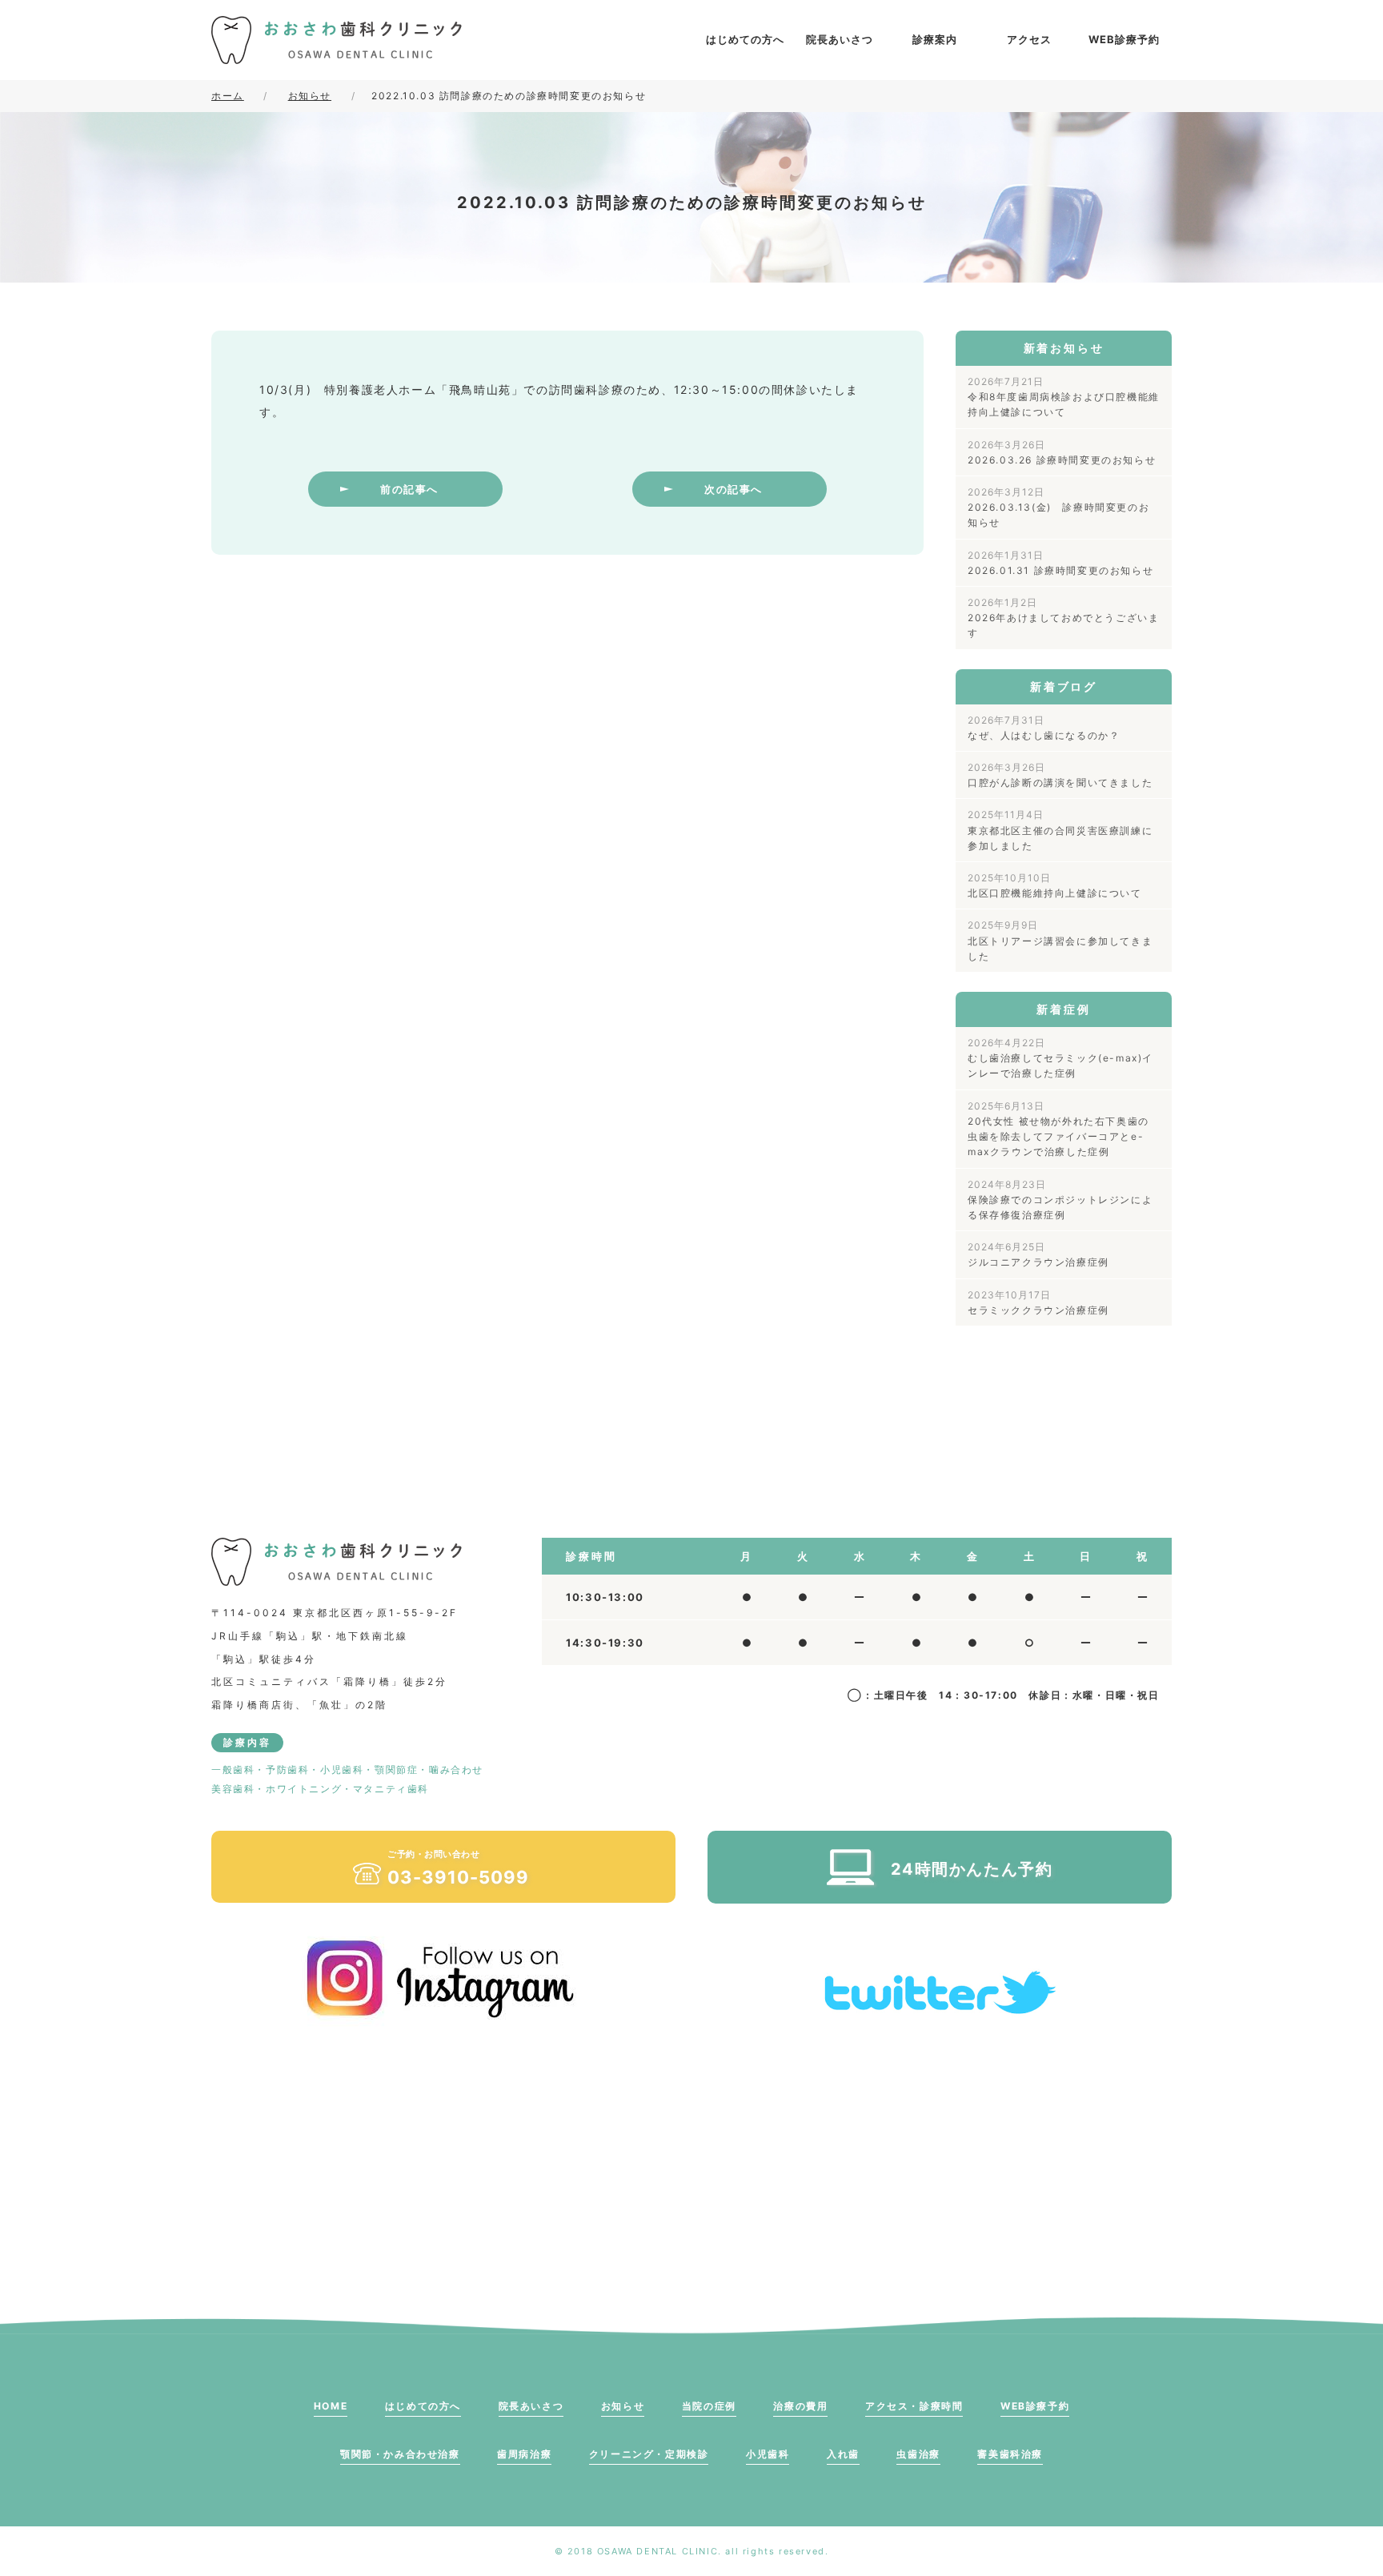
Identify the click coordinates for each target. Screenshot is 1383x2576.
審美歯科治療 (1010, 2454)
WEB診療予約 (1124, 39)
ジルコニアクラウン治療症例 (1038, 1254)
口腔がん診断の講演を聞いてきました (1060, 775)
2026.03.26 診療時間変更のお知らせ (1062, 452)
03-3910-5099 (458, 1868)
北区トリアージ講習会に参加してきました (1060, 940)
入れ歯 (843, 2454)
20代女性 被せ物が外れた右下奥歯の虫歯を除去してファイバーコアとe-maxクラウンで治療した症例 (1058, 1129)
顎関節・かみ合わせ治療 (400, 2454)
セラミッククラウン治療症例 (1038, 1302)
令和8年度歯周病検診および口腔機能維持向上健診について (1064, 397)
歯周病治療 (524, 2454)
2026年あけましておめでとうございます (1063, 618)
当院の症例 (709, 2406)
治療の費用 (800, 2406)
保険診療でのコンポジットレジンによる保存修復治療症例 (1060, 1200)
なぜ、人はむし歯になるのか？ (1044, 728)
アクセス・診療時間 (914, 2406)
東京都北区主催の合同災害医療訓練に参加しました (1060, 830)
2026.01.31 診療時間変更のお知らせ (1060, 563)
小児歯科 (768, 2454)
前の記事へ (409, 489)
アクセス (1029, 39)
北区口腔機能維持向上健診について (1055, 885)
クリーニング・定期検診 (649, 2454)
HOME (331, 2406)
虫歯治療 (918, 2454)
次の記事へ (734, 489)
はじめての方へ (745, 39)
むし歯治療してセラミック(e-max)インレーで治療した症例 (1060, 1058)
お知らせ (623, 2406)
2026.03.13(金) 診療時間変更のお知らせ (1058, 507)
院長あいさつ (840, 39)
